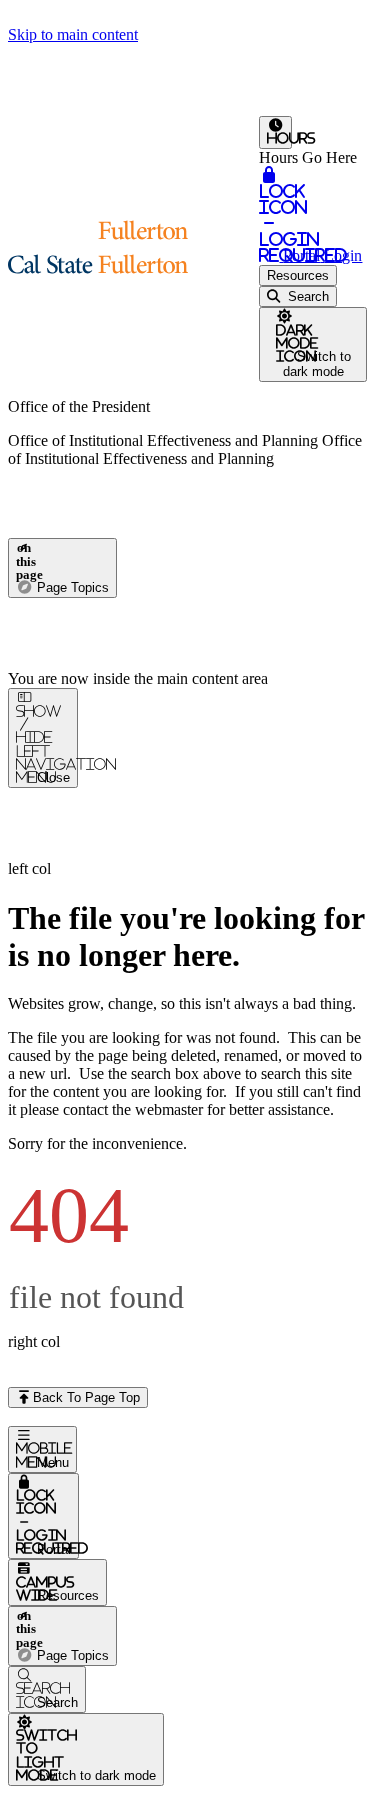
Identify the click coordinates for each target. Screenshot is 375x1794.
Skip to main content (73, 34)
